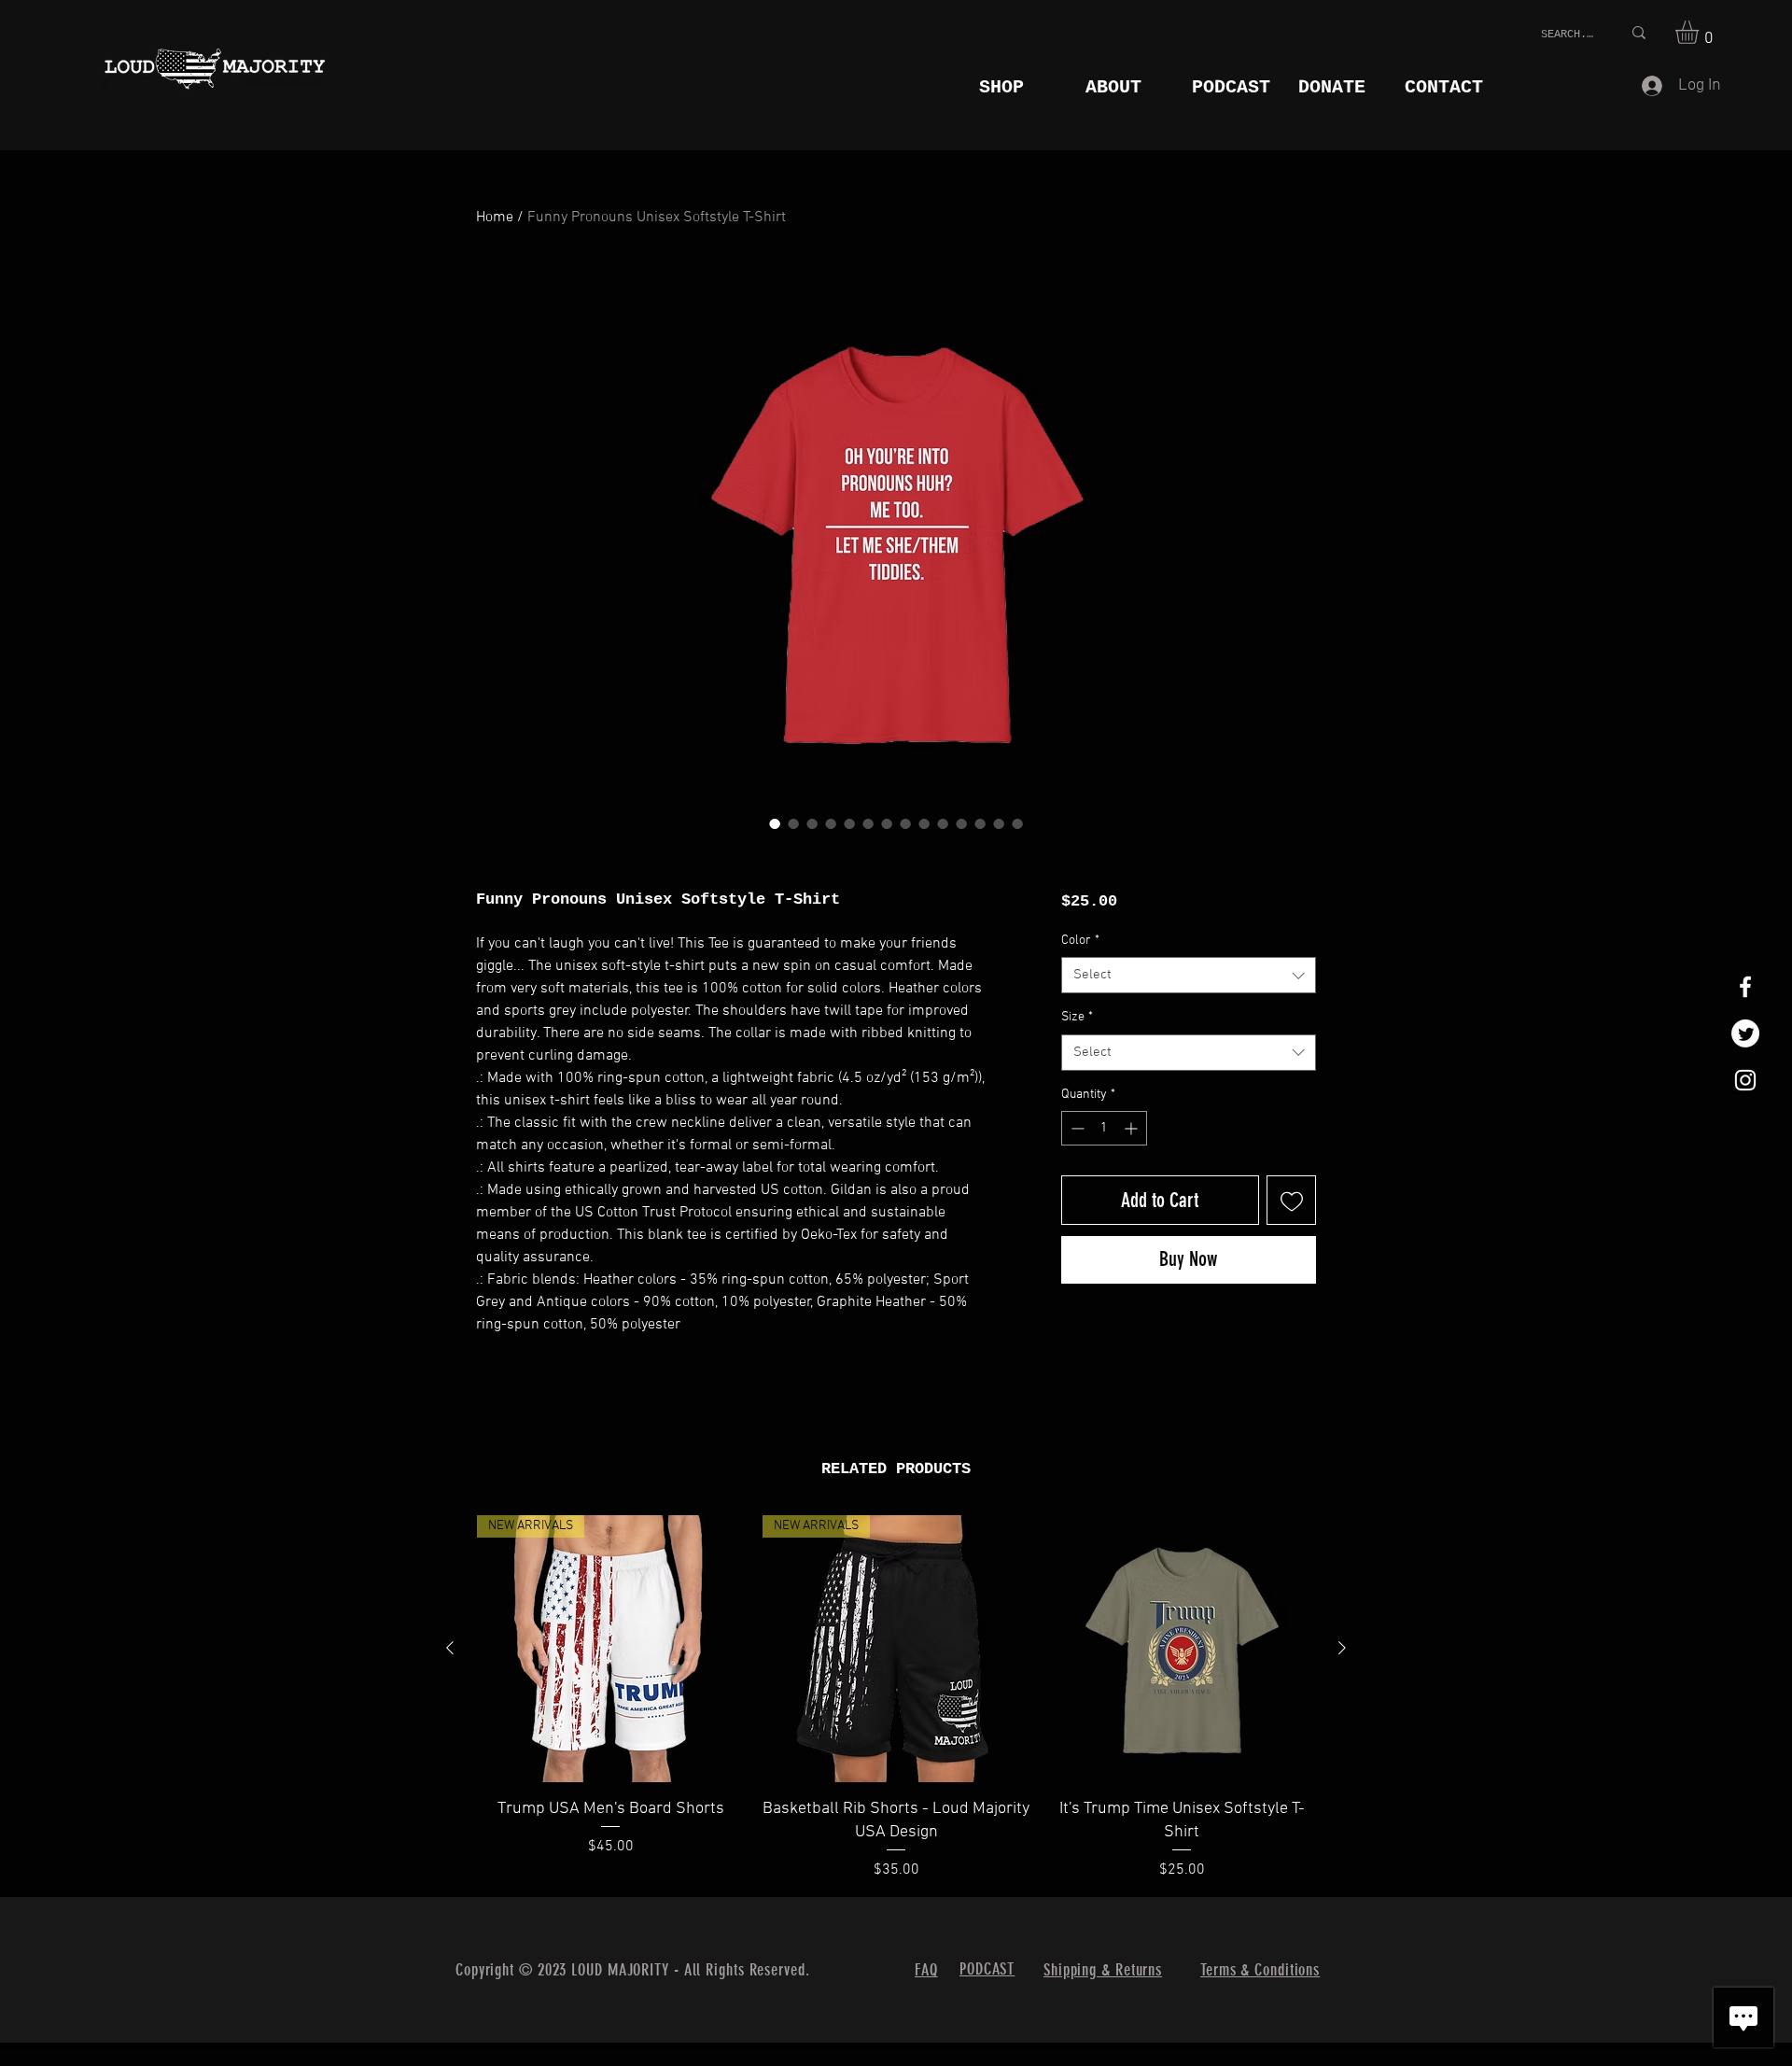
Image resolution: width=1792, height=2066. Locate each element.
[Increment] (1133, 1128)
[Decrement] (1076, 1128)
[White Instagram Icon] (1745, 1080)
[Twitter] (1745, 1033)
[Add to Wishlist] (1291, 1200)
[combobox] (1189, 975)
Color (1080, 941)
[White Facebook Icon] (1745, 987)
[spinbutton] (1104, 1128)
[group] (896, 1698)
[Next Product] (1342, 1648)
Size (1077, 1017)
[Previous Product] (450, 1648)
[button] (1701, 32)
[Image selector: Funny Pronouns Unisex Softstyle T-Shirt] (775, 823)
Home (495, 218)
